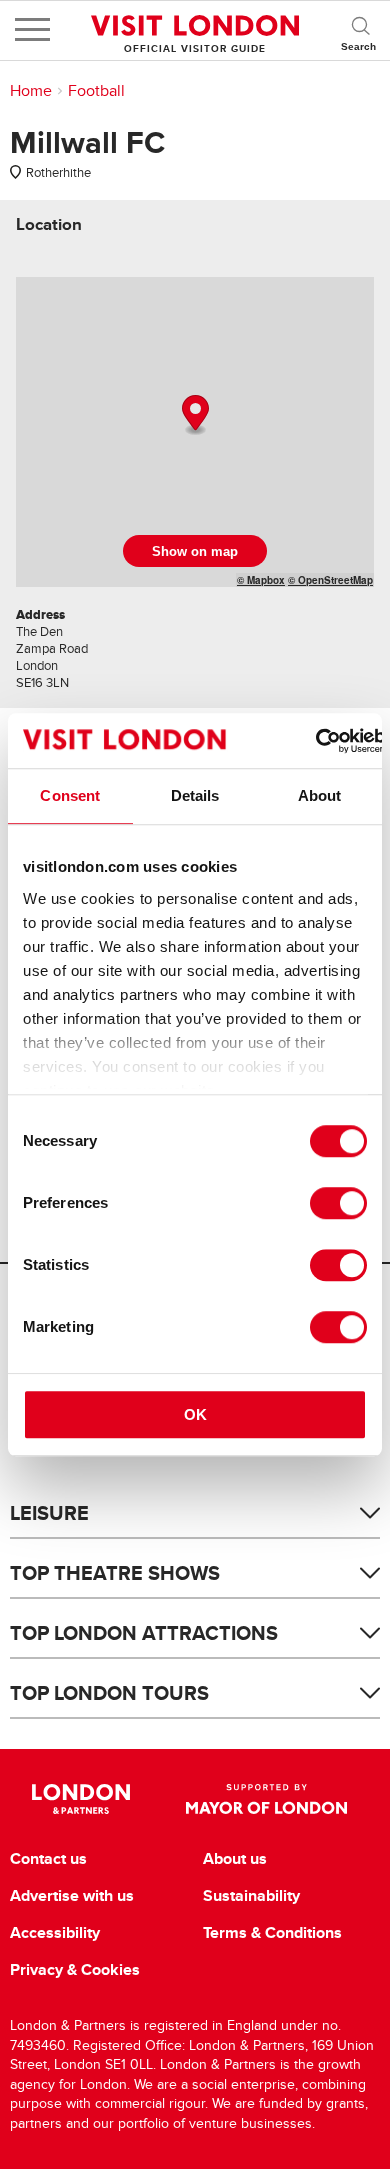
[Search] (360, 30)
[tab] (49, 224)
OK (195, 1414)
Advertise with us (72, 1896)
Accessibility (55, 1933)
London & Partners (81, 1799)
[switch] (338, 1203)
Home (31, 91)
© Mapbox (261, 580)
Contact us (48, 1859)
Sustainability (251, 1896)
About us (235, 1859)
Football (96, 91)
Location (49, 224)
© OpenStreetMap (330, 580)
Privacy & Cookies (75, 1970)
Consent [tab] (70, 795)
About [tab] (320, 795)
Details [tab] (195, 795)
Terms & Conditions (272, 1933)
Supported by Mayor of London (266, 1799)
